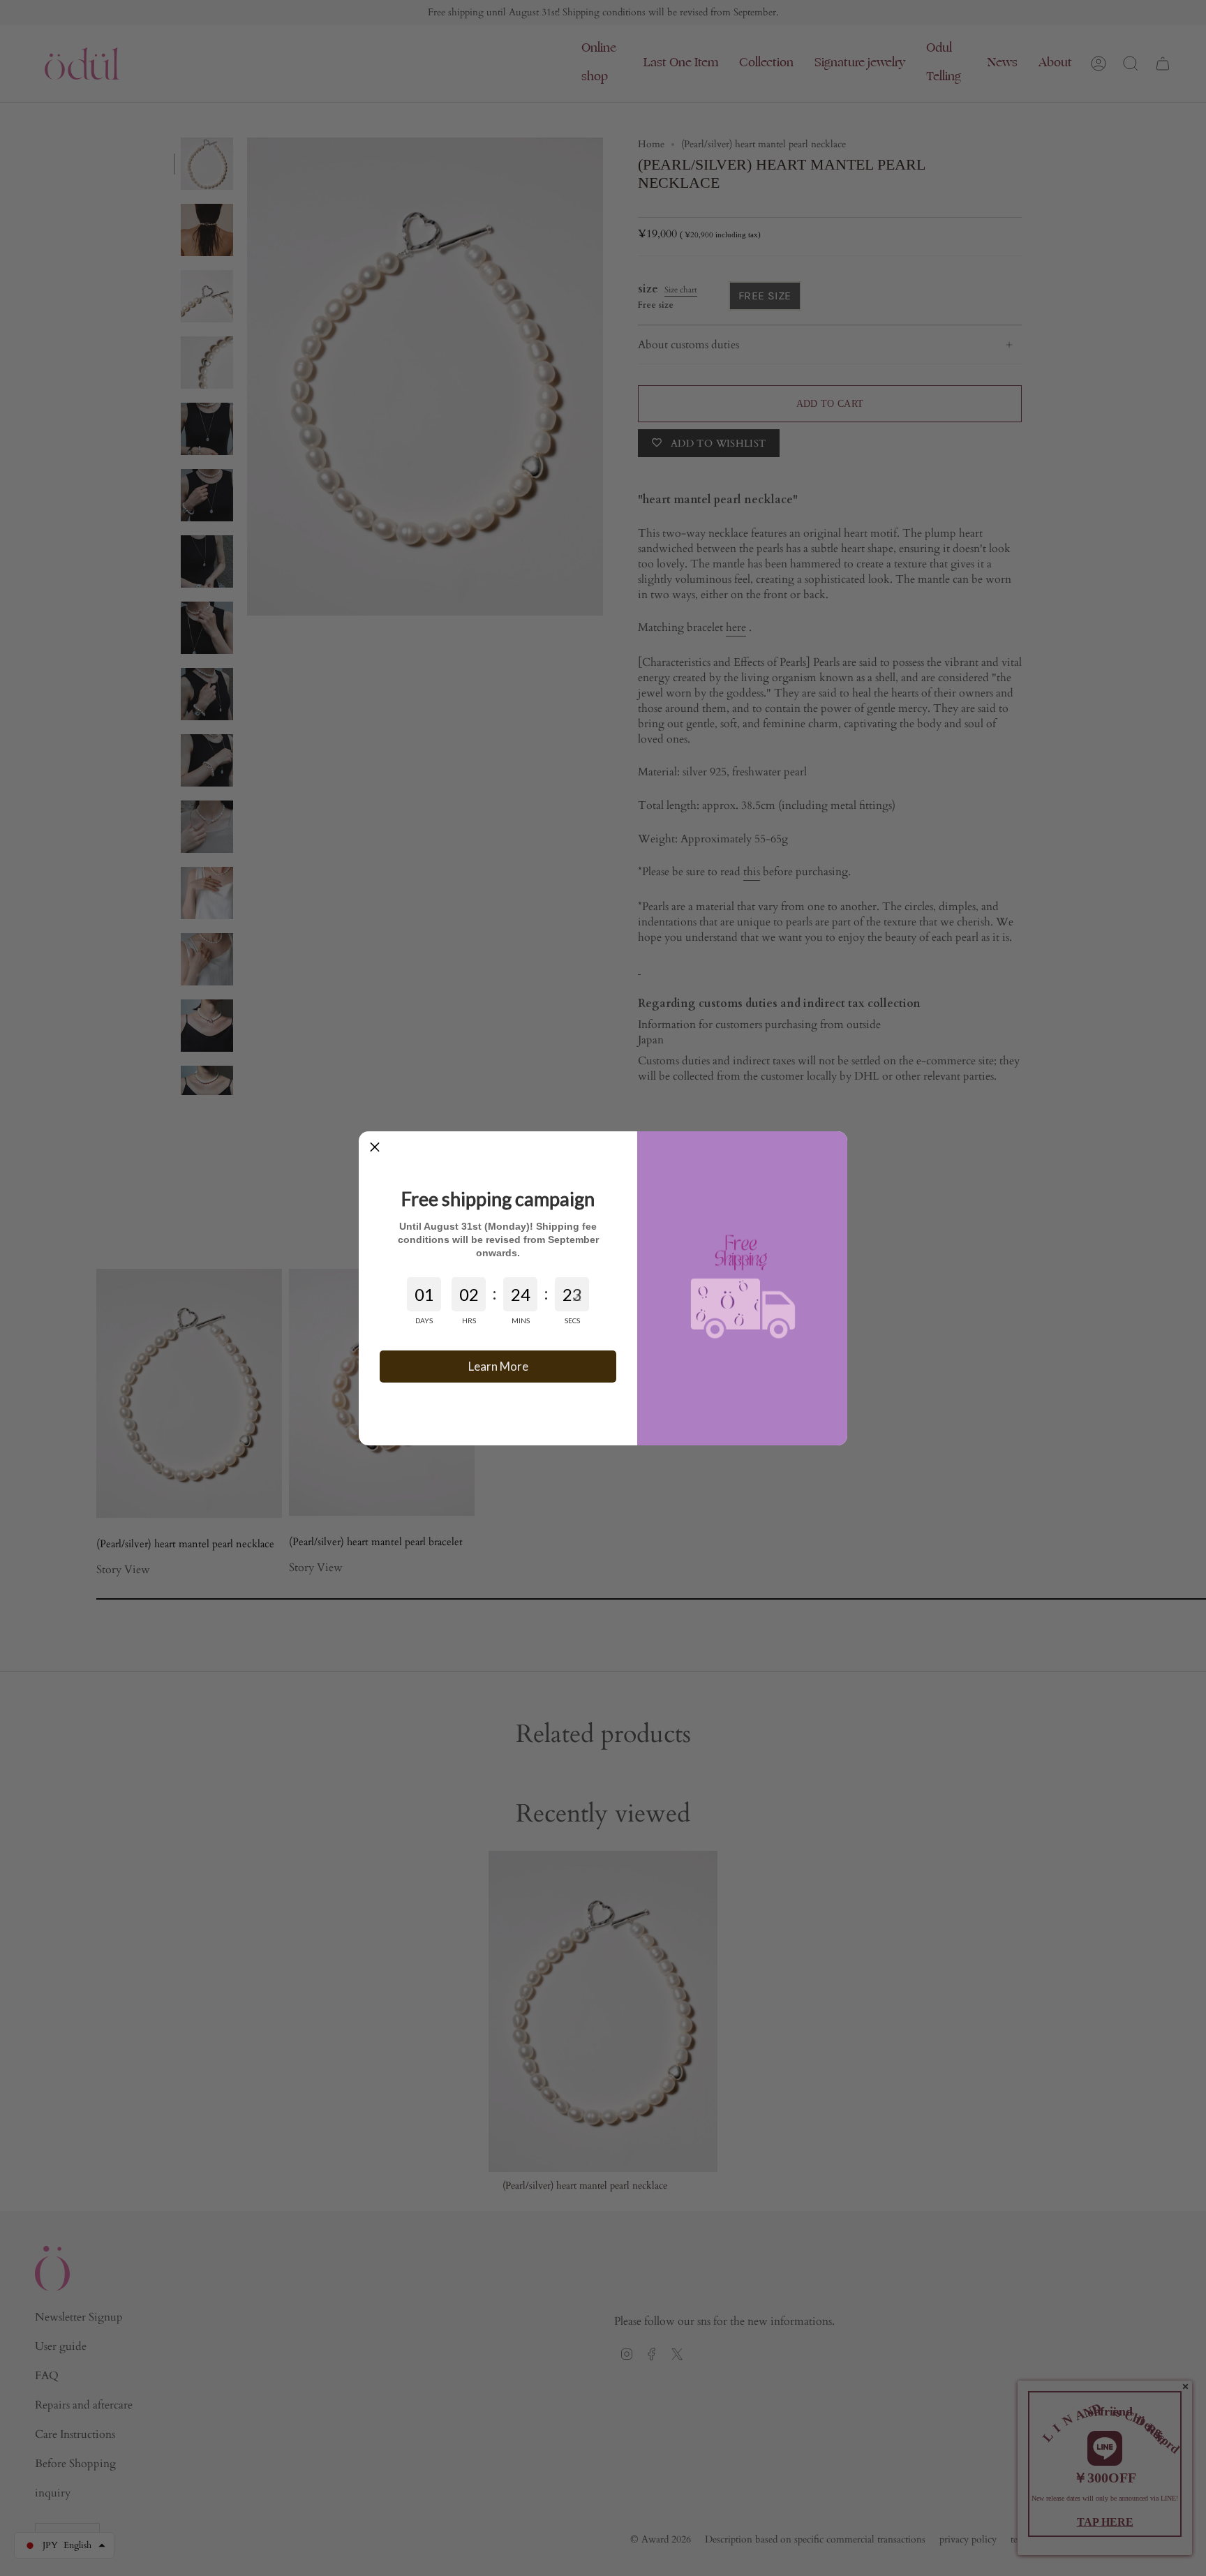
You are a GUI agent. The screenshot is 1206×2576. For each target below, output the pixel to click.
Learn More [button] (498, 1366)
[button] (375, 1147)
